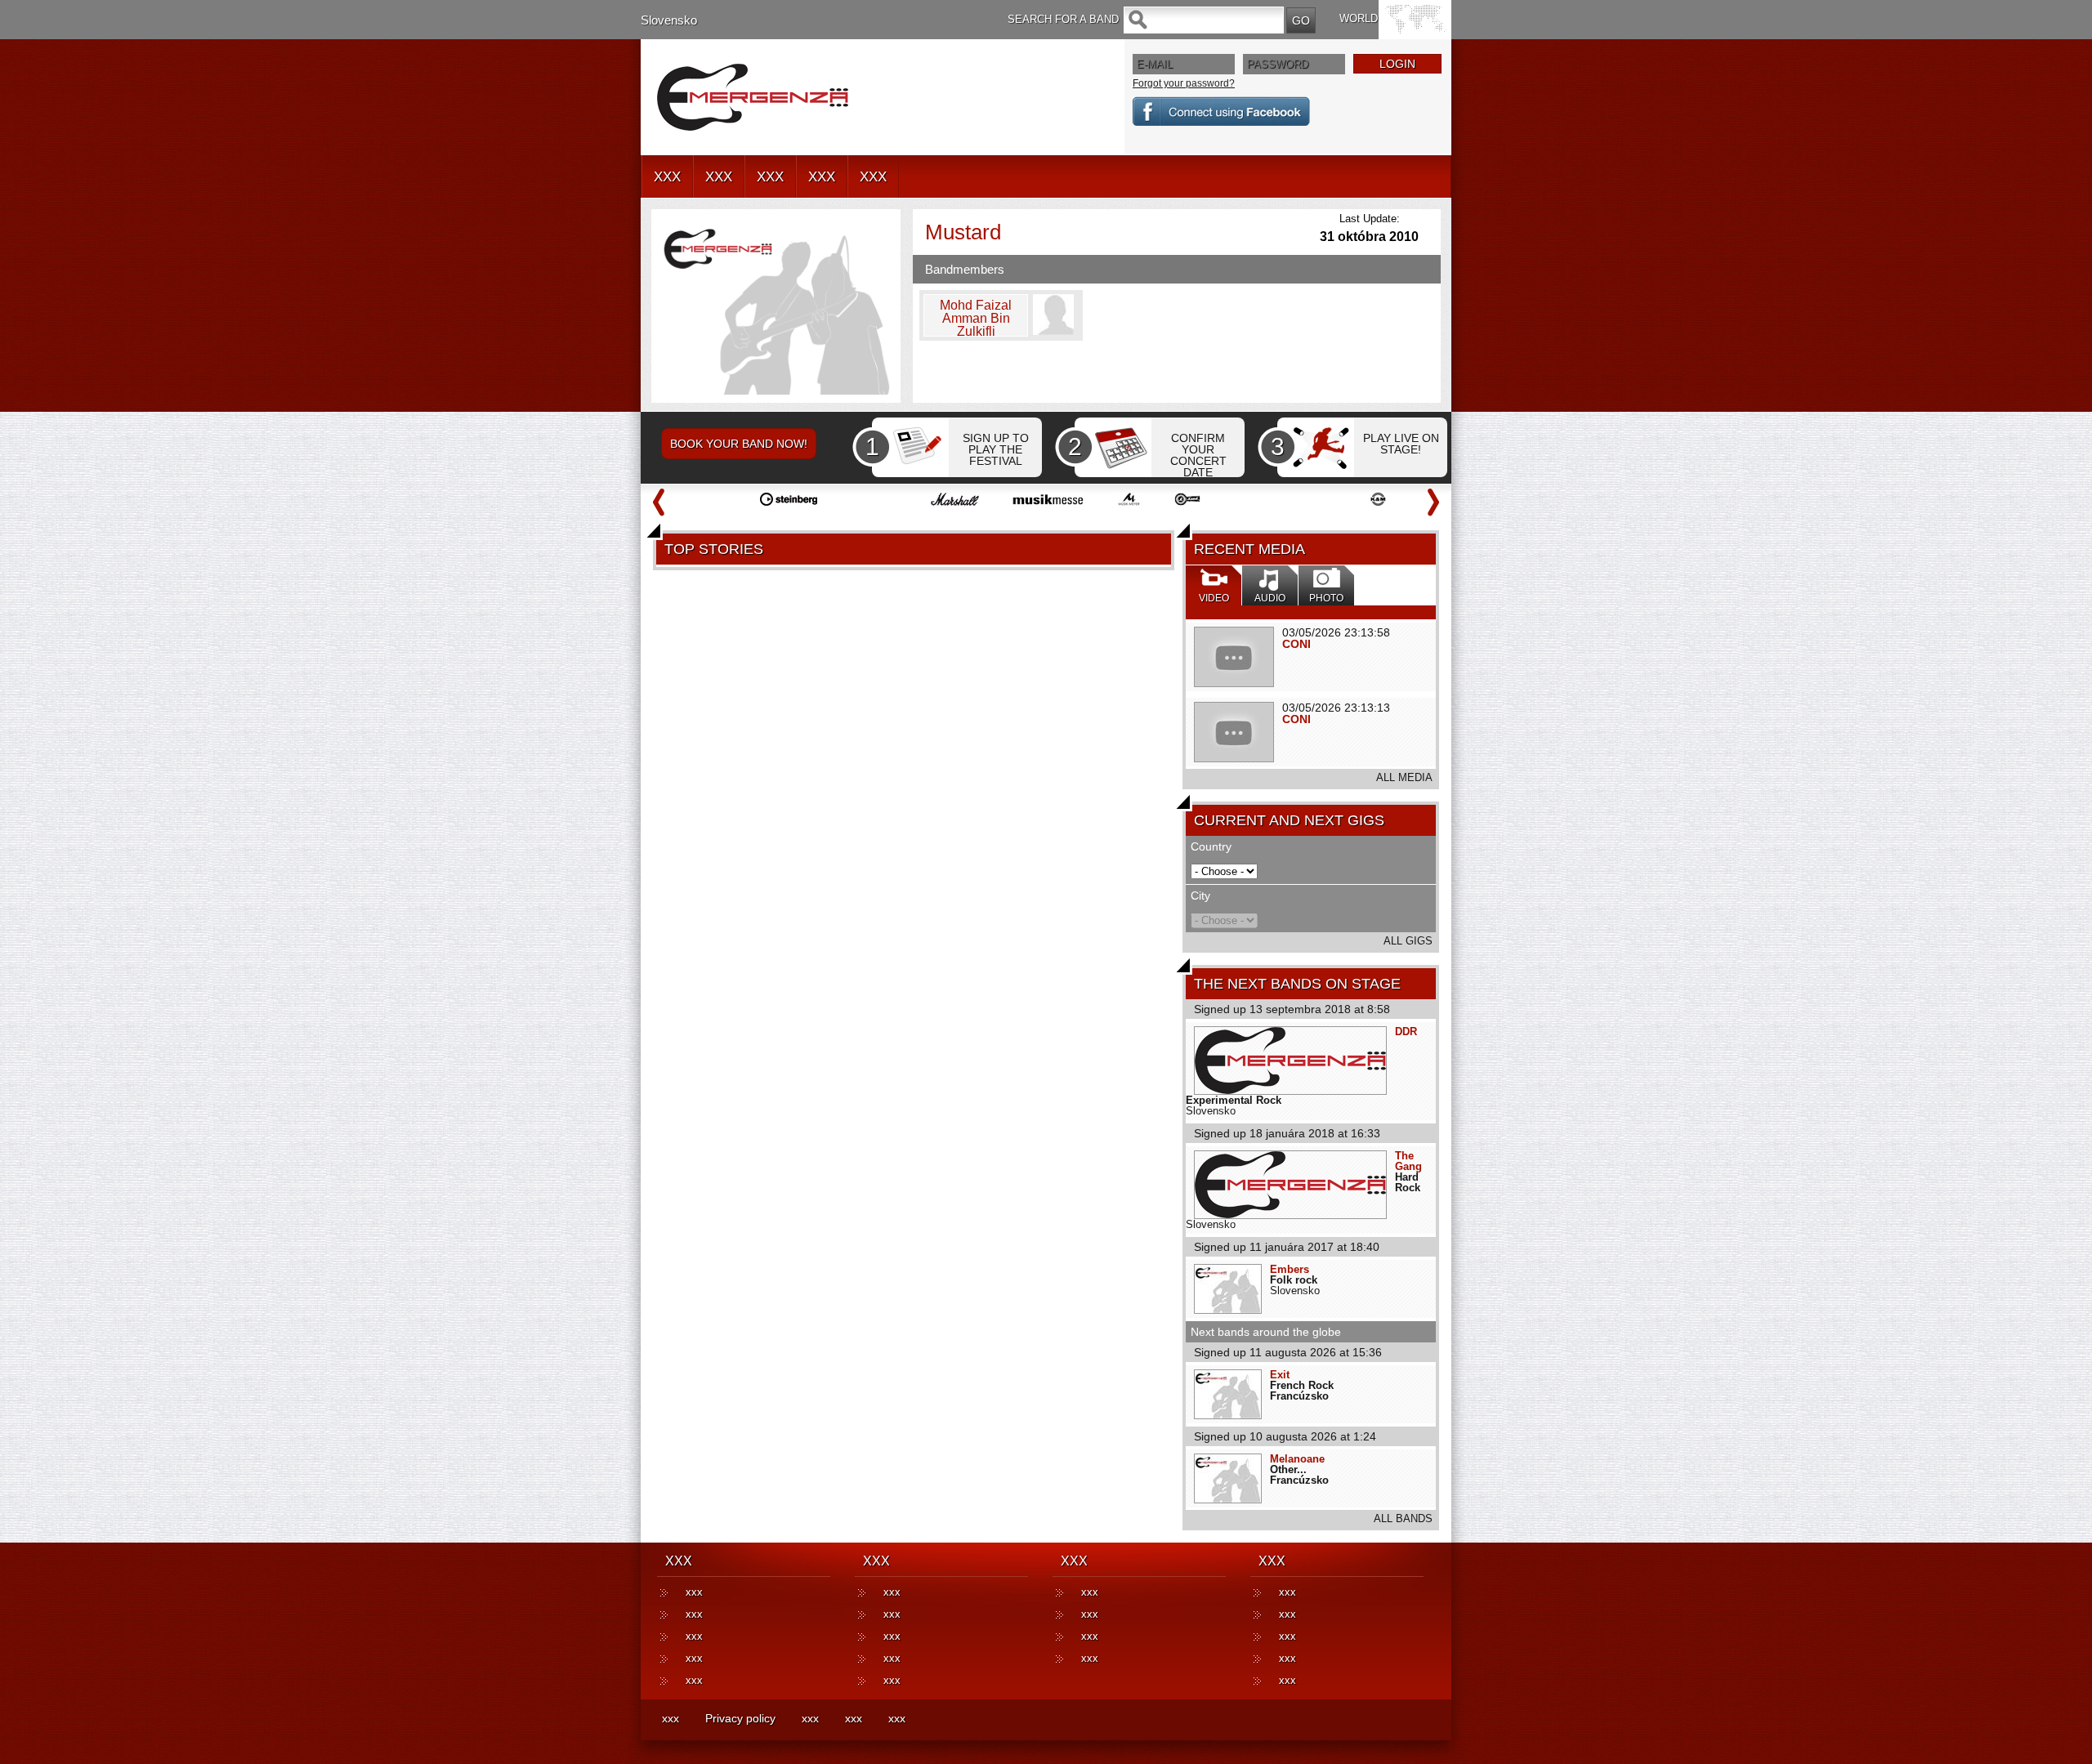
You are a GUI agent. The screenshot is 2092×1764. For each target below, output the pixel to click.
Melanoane (1297, 1459)
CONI (1296, 644)
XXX (667, 177)
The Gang (1408, 1161)
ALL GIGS (1408, 941)
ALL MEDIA (1404, 777)
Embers (1290, 1269)
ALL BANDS (1403, 1518)
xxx (694, 1592)
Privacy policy (740, 1718)
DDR (1406, 1032)
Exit (1280, 1375)
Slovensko (669, 20)
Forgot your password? (1184, 83)
